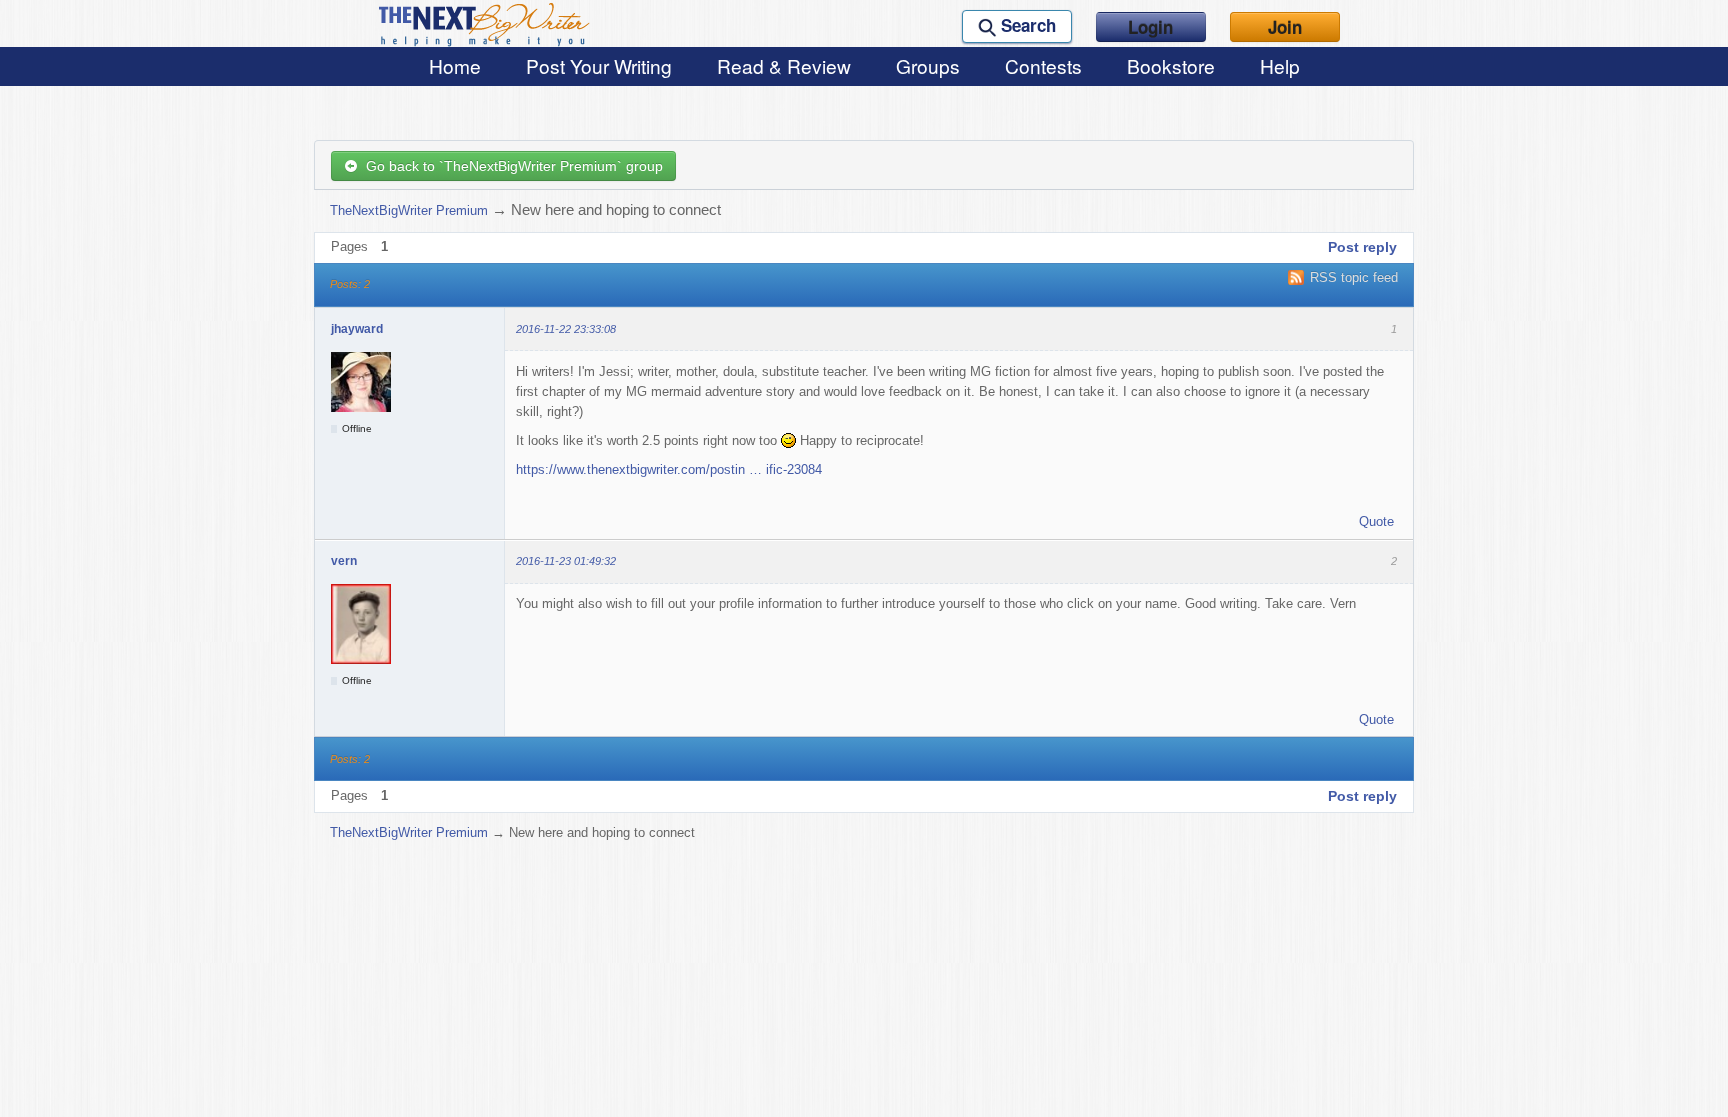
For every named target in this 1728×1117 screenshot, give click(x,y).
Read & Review (784, 65)
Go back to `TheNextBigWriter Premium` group (510, 166)
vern (344, 561)
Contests (1043, 65)
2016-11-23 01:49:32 (566, 561)
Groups (928, 65)
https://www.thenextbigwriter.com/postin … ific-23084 (669, 469)
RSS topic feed (1354, 277)
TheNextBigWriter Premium (409, 210)
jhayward (357, 329)
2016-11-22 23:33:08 (566, 329)
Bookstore (1171, 65)
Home (455, 65)
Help (1280, 65)
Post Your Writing (599, 65)
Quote (1376, 521)
